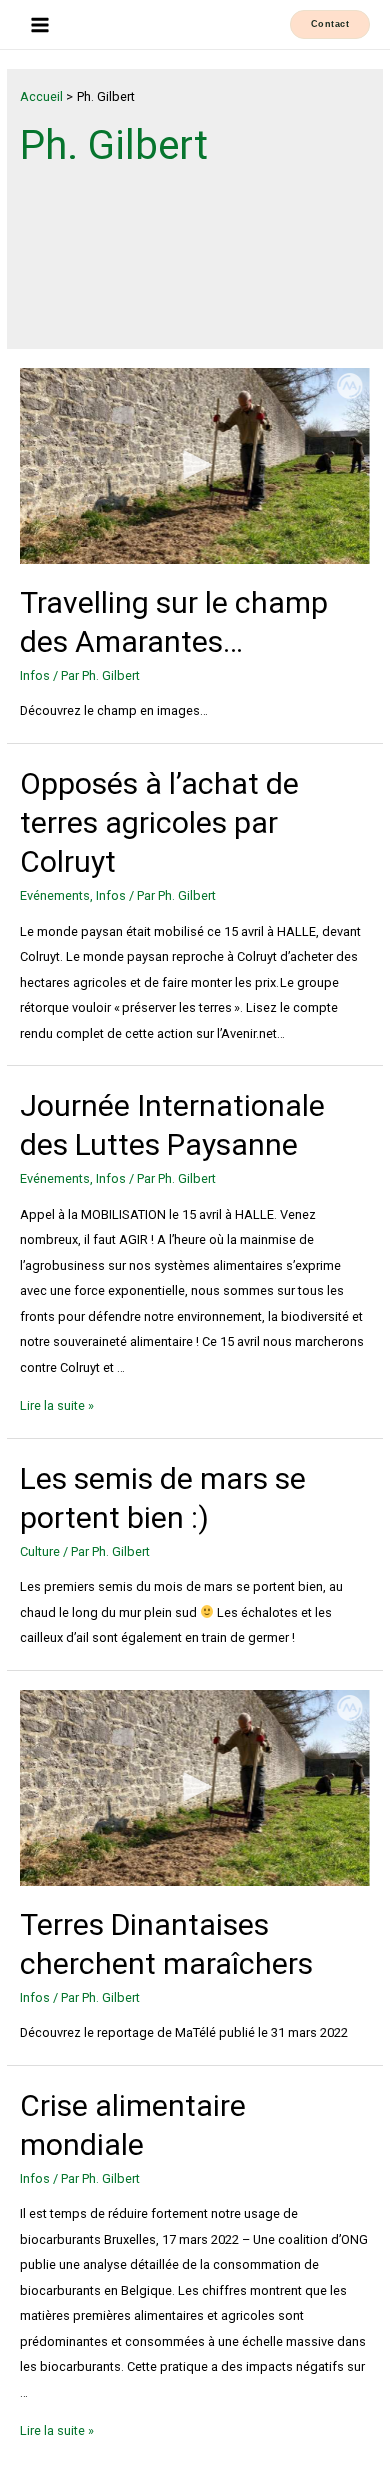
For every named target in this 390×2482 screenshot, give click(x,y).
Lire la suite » (57, 1405)
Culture (40, 1551)
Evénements (55, 895)
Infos (35, 675)
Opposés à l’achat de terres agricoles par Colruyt (159, 822)
